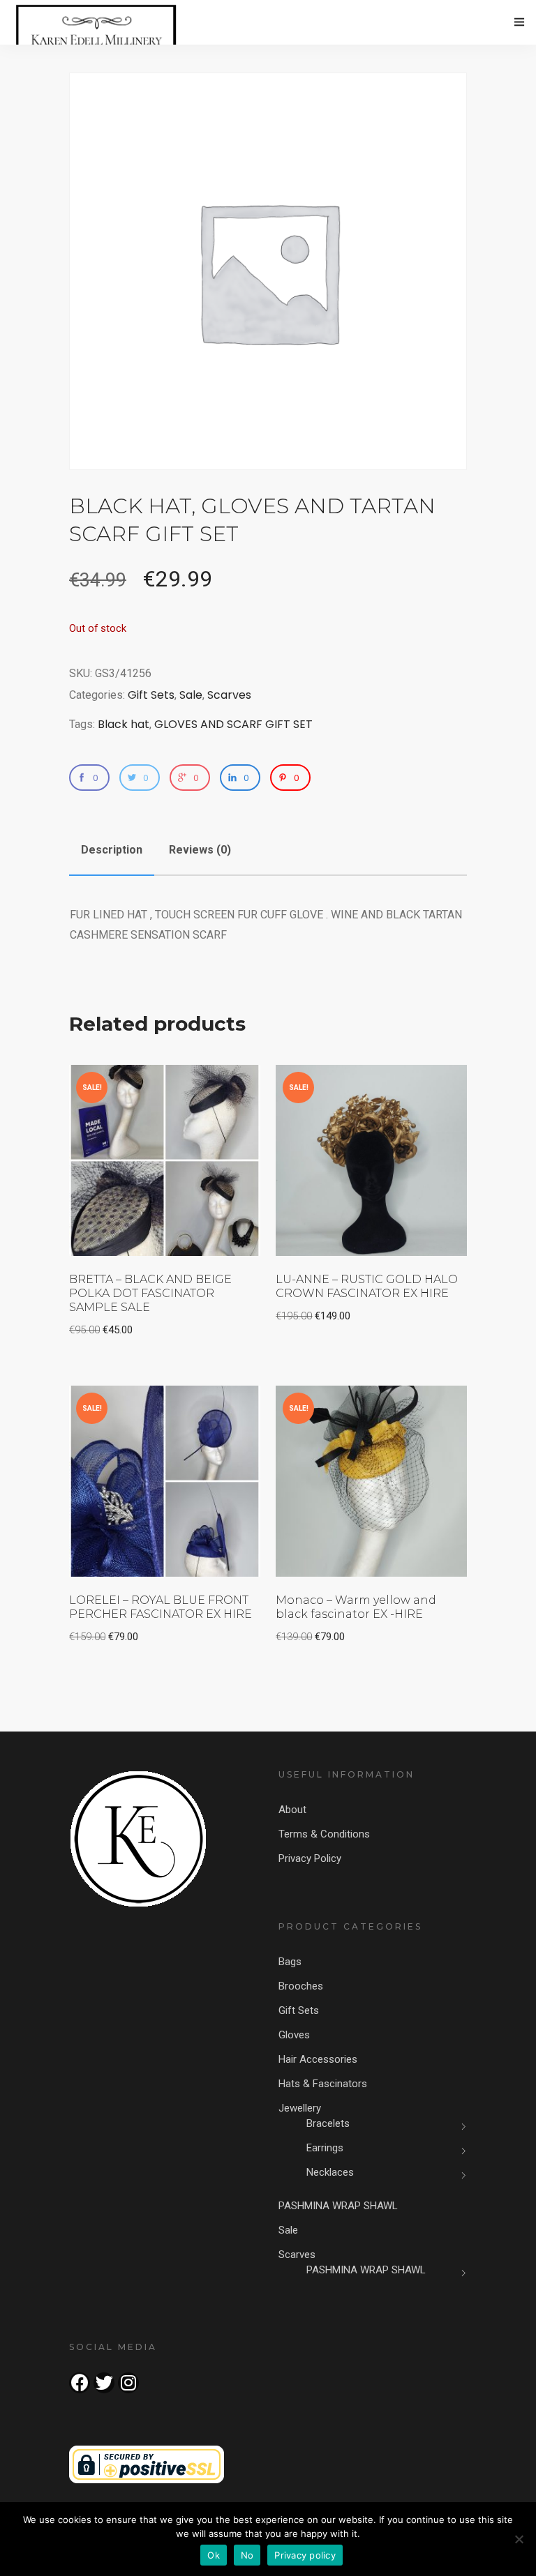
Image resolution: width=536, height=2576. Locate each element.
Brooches (301, 1986)
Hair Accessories (318, 2059)
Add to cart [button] (208, 1085)
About (292, 1810)
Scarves (229, 695)
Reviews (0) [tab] (200, 850)
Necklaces (330, 2172)
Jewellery (300, 2108)
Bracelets (328, 2123)
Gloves (294, 2035)
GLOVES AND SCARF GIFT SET (233, 724)
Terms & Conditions (324, 1834)
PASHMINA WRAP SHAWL (338, 2206)
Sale (191, 695)
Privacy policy (305, 2555)
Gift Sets (151, 695)
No (247, 2555)
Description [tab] (112, 850)
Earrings (325, 2148)
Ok (214, 2555)
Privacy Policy (310, 1858)
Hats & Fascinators (323, 2084)
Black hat (124, 724)
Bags (290, 1962)
